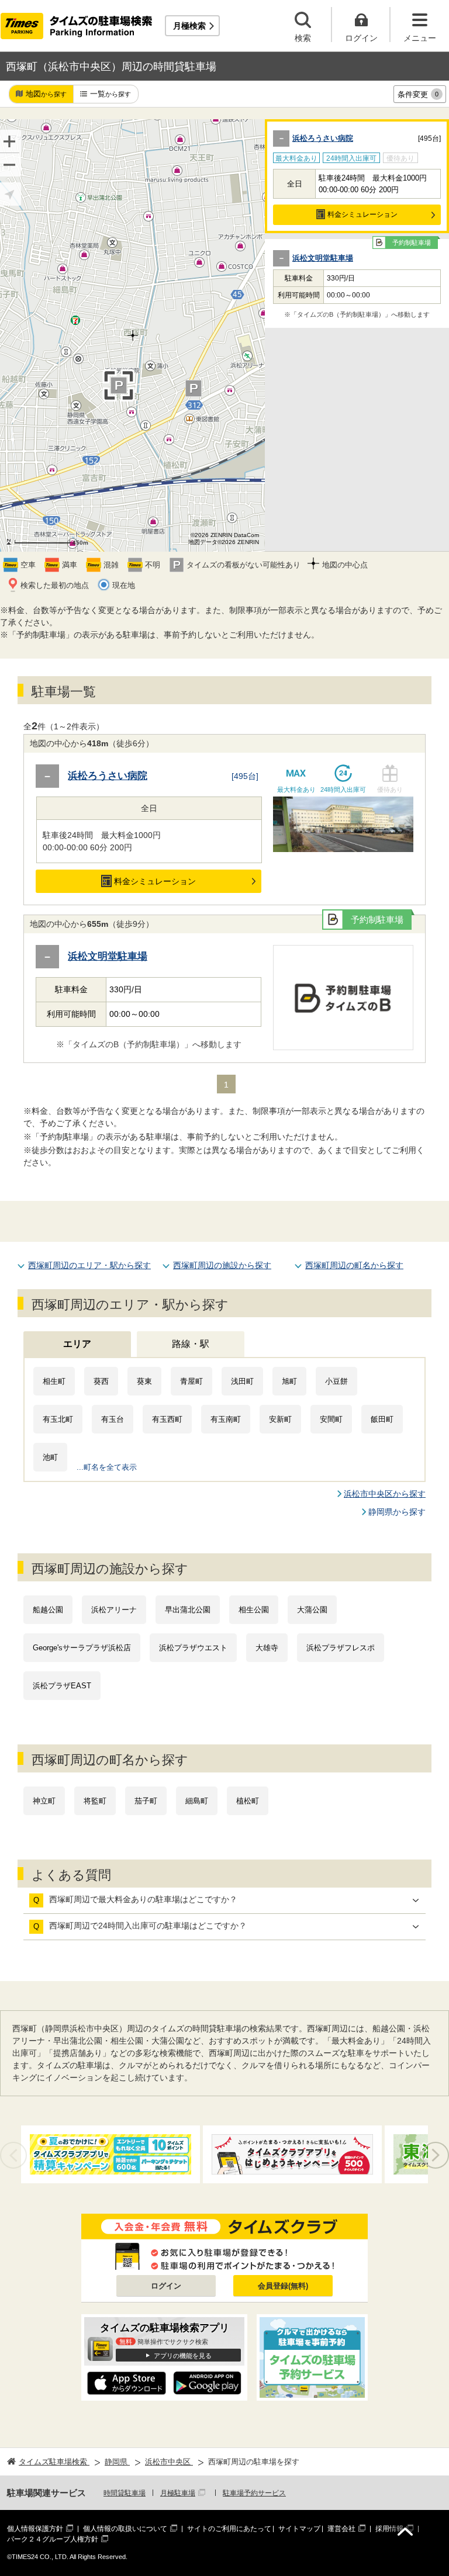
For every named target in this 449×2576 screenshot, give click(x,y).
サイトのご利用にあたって (229, 2529)
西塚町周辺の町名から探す (354, 1265)
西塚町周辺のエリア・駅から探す (89, 1265)
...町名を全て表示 (107, 1467)
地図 (46, 94)
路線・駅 (191, 1344)
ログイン (166, 2286)
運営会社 (341, 2529)
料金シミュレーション (362, 214)
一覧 (110, 94)
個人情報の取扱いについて (125, 2529)
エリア (77, 1344)
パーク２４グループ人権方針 (53, 2539)
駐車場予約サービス (254, 2493)
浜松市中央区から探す (385, 1494)
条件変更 (418, 94)
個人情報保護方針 (35, 2529)
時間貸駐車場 (125, 2493)
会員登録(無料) (283, 2286)
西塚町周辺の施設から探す (222, 1265)
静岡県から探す (397, 1512)
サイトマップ (299, 2529)
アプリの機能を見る (183, 2356)
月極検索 (189, 26)
